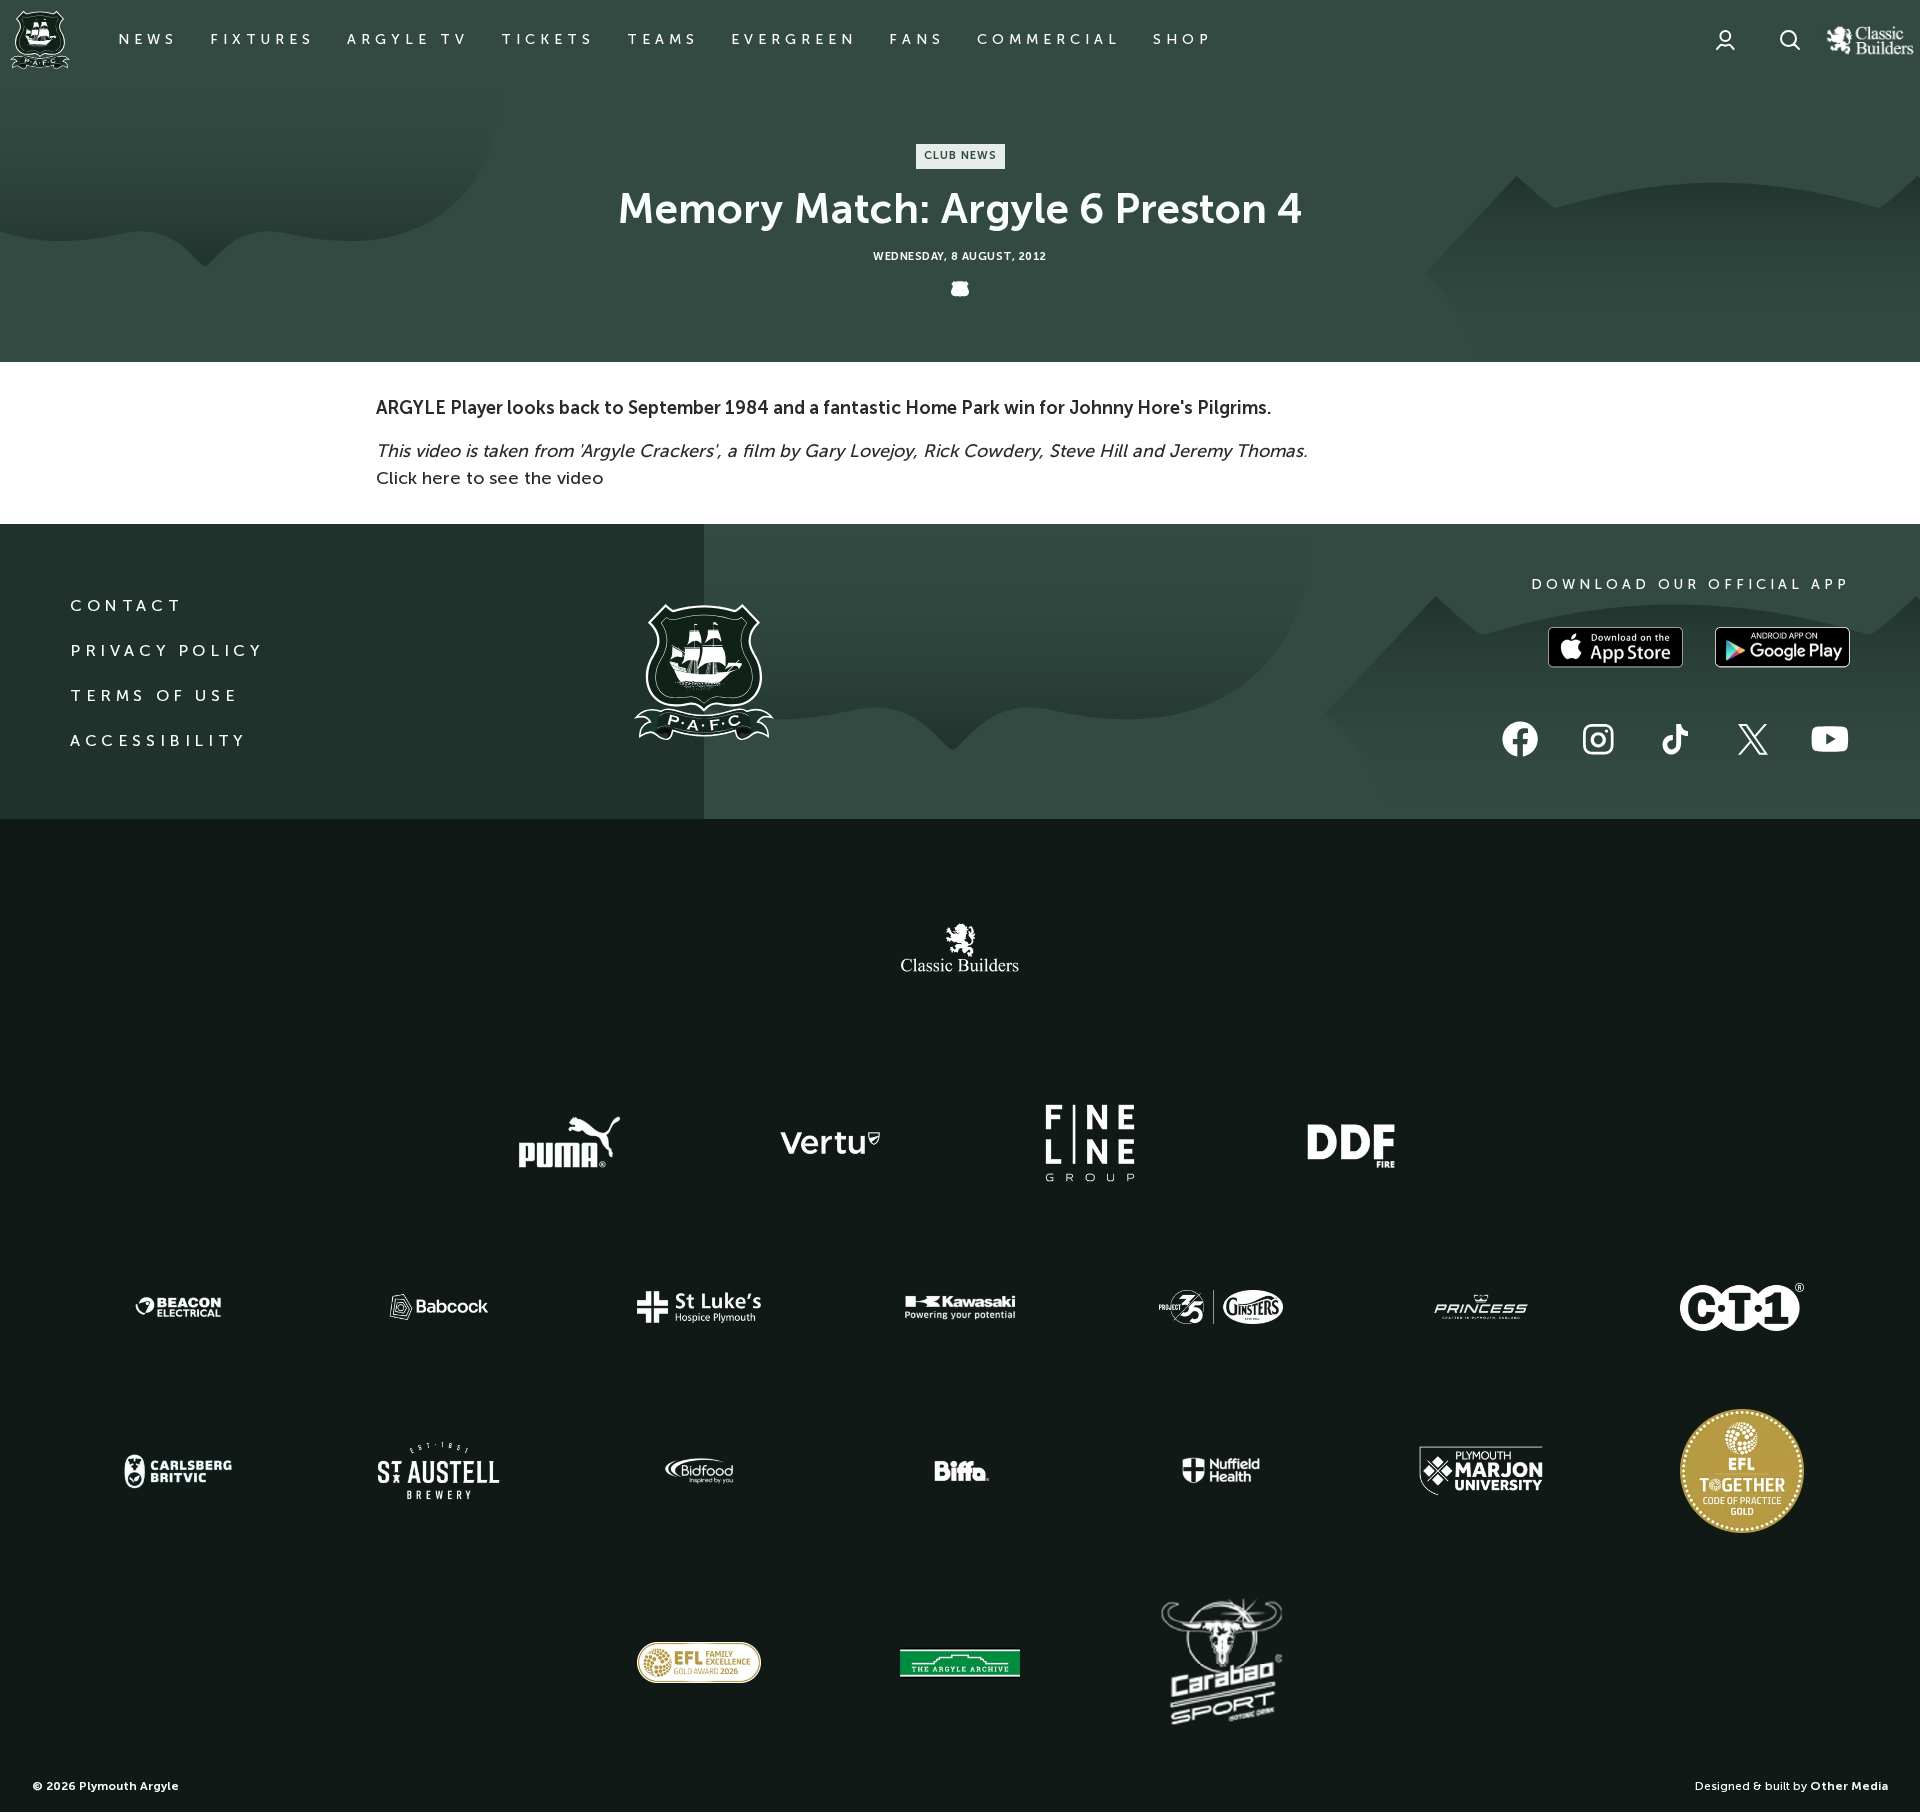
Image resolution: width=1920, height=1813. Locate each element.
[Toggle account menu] (1725, 40)
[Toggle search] (1790, 40)
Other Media (1849, 1786)
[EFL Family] (699, 1662)
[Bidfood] (699, 1471)
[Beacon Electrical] (178, 1307)
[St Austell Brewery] (439, 1470)
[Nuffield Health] (1221, 1470)
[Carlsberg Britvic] (178, 1471)
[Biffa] (960, 1471)
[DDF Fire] (1351, 1143)
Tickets (548, 39)
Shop (1183, 39)
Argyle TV (408, 39)
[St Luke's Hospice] (699, 1307)
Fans (917, 39)
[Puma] (569, 1143)
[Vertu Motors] (830, 1143)
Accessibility (158, 740)
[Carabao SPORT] (1221, 1663)
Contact (126, 605)
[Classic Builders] (960, 950)
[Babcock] (439, 1306)
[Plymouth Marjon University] (1481, 1471)
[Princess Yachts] (1481, 1307)
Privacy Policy (166, 650)
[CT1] (1742, 1307)
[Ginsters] (1221, 1307)
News (148, 39)
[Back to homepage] (40, 40)
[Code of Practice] (1742, 1471)
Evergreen (794, 39)
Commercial (1049, 39)
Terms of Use (154, 695)
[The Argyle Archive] (960, 1663)
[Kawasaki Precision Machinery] (960, 1307)
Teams (663, 39)
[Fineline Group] (1090, 1143)
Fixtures (262, 39)
